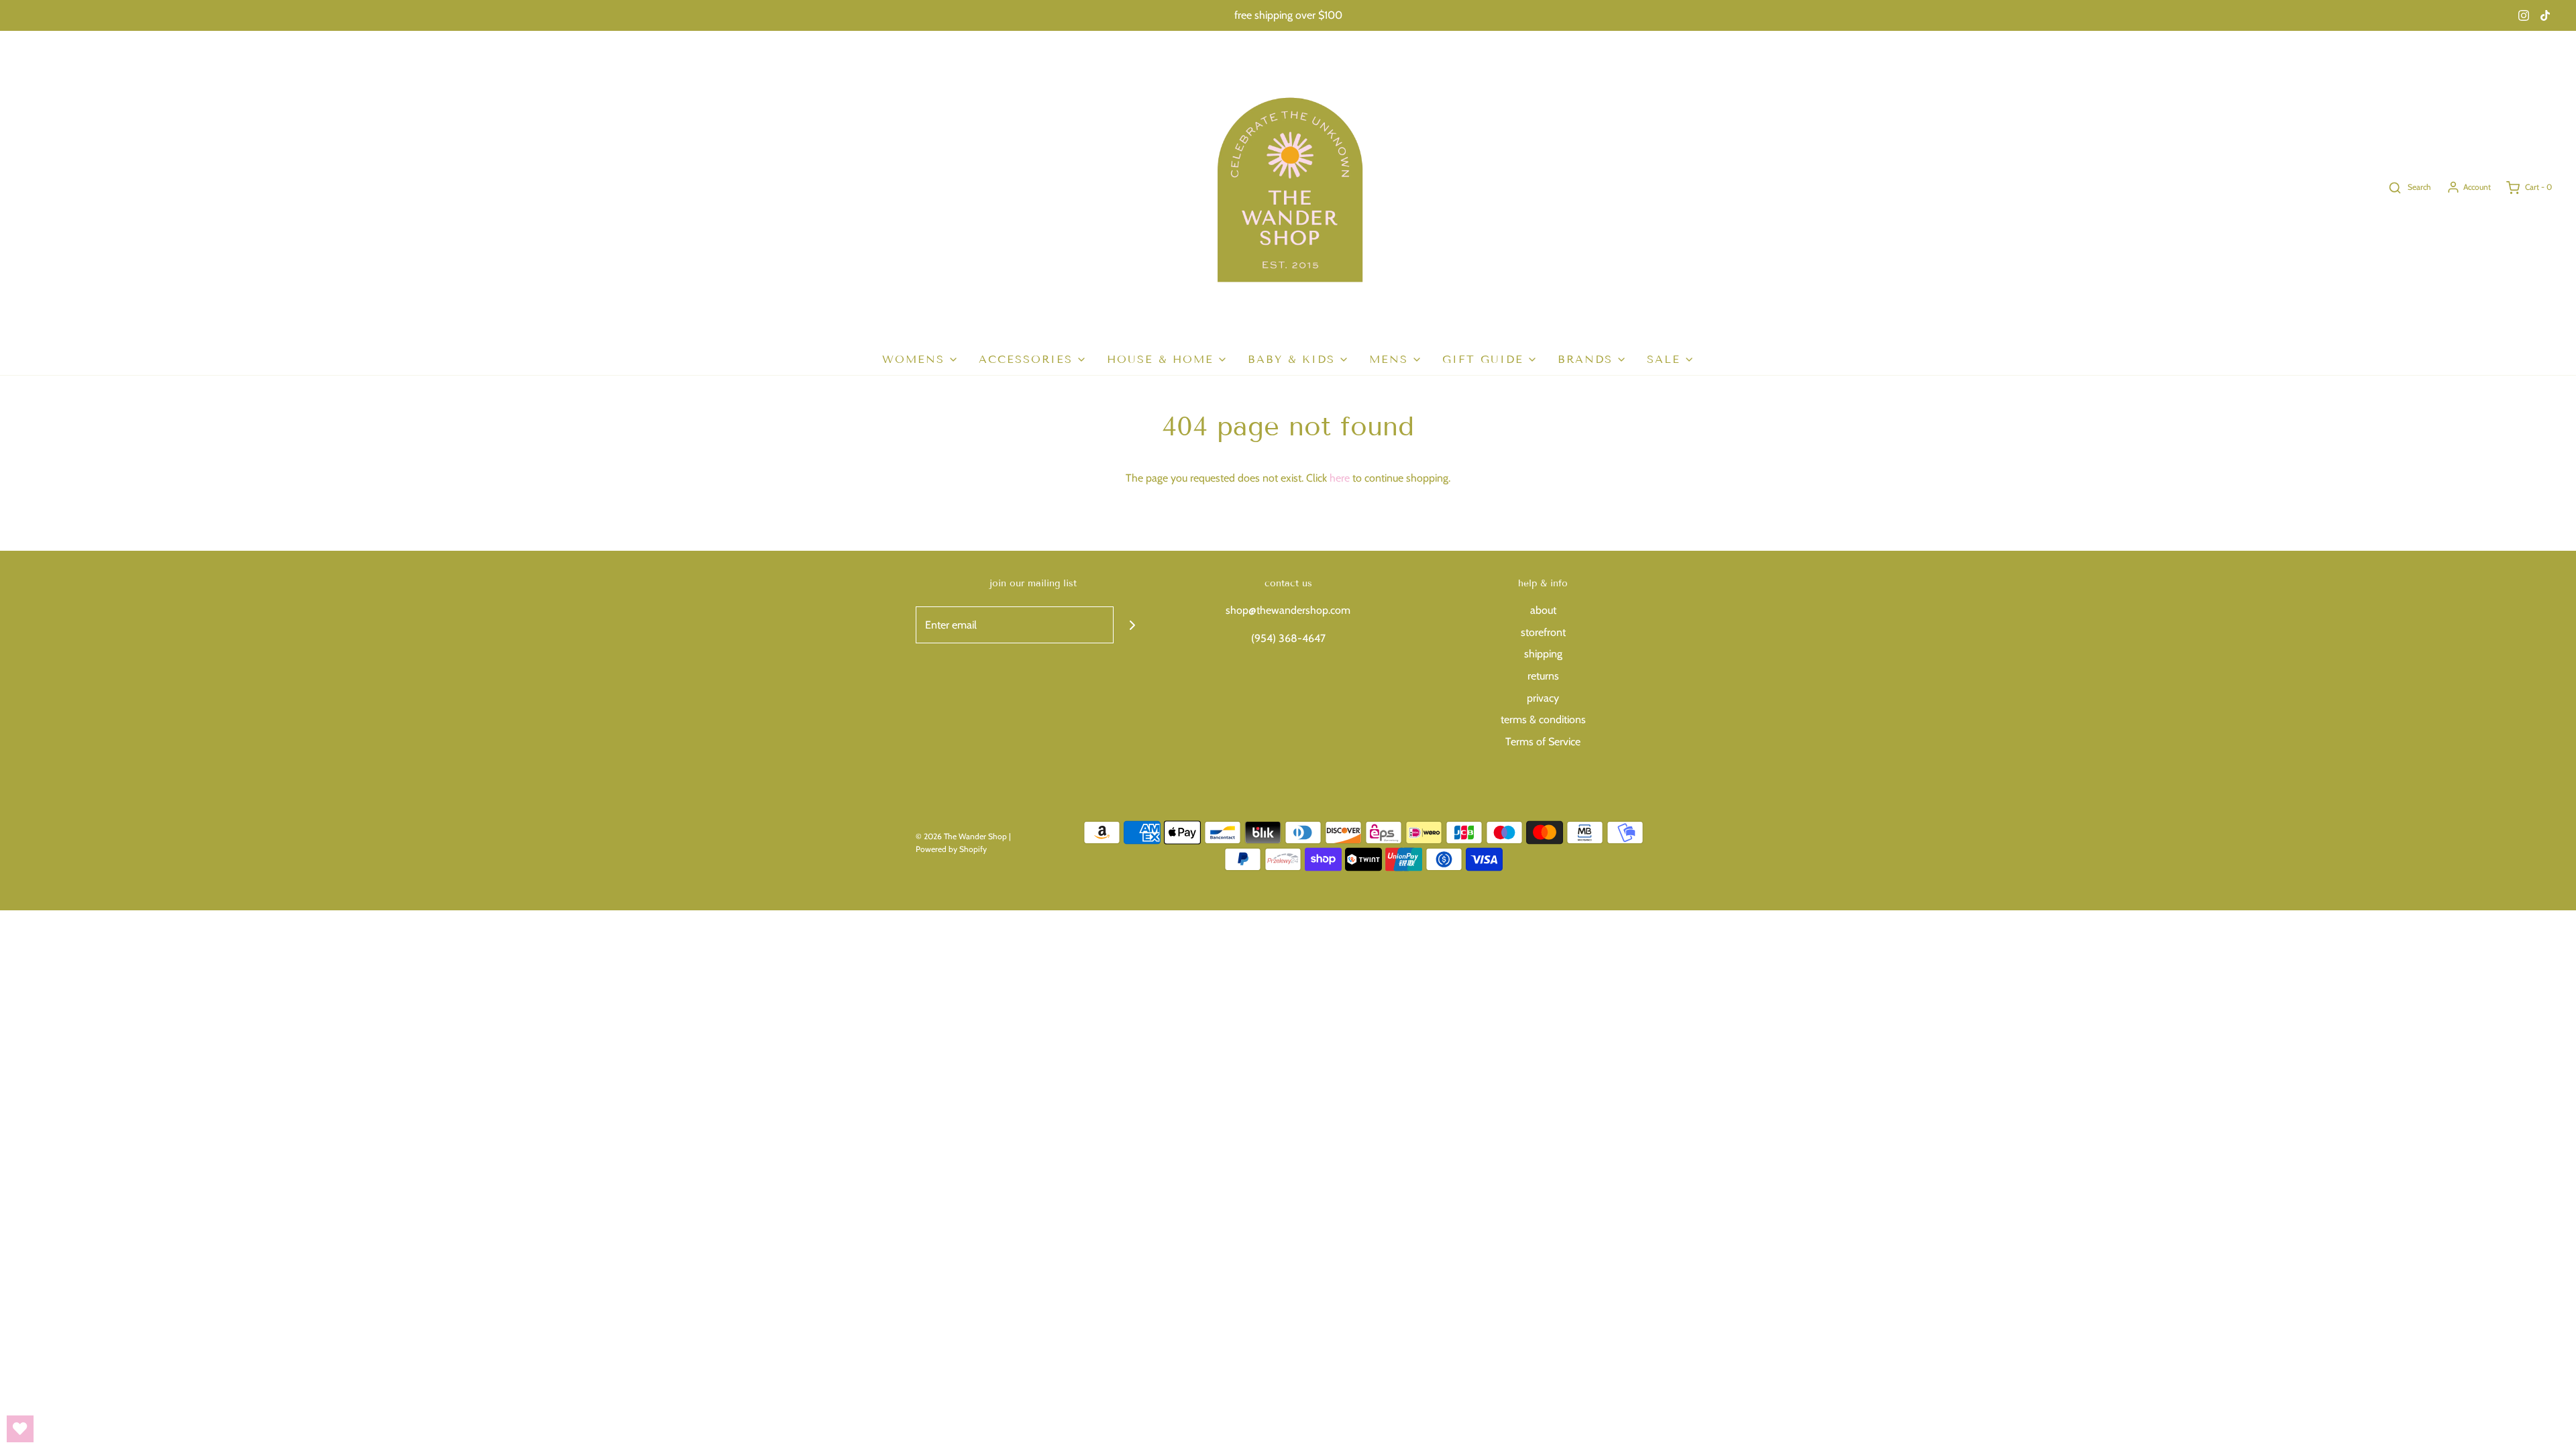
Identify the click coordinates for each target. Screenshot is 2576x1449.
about (1543, 610)
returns (1543, 676)
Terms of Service (1543, 742)
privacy (1543, 698)
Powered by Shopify (951, 849)
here (1340, 478)
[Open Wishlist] (20, 1429)
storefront (1543, 632)
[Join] (1132, 625)
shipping (1543, 654)
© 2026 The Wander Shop (962, 836)
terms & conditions (1543, 719)
